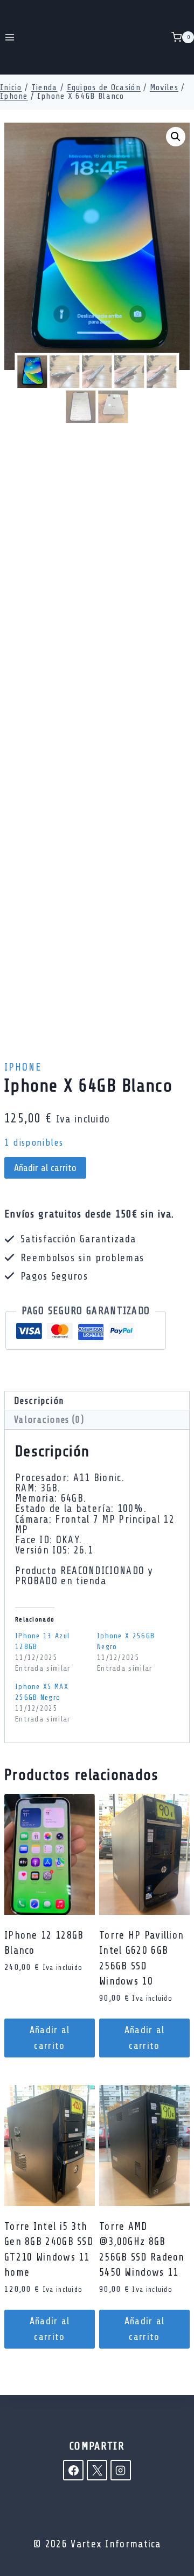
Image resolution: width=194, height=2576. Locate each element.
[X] (97, 2470)
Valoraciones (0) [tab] (49, 1420)
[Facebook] (73, 2470)
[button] (176, 137)
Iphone (23, 1067)
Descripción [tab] (39, 1401)
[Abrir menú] (10, 37)
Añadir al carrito (45, 1168)
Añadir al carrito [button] (50, 2038)
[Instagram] (121, 2470)
